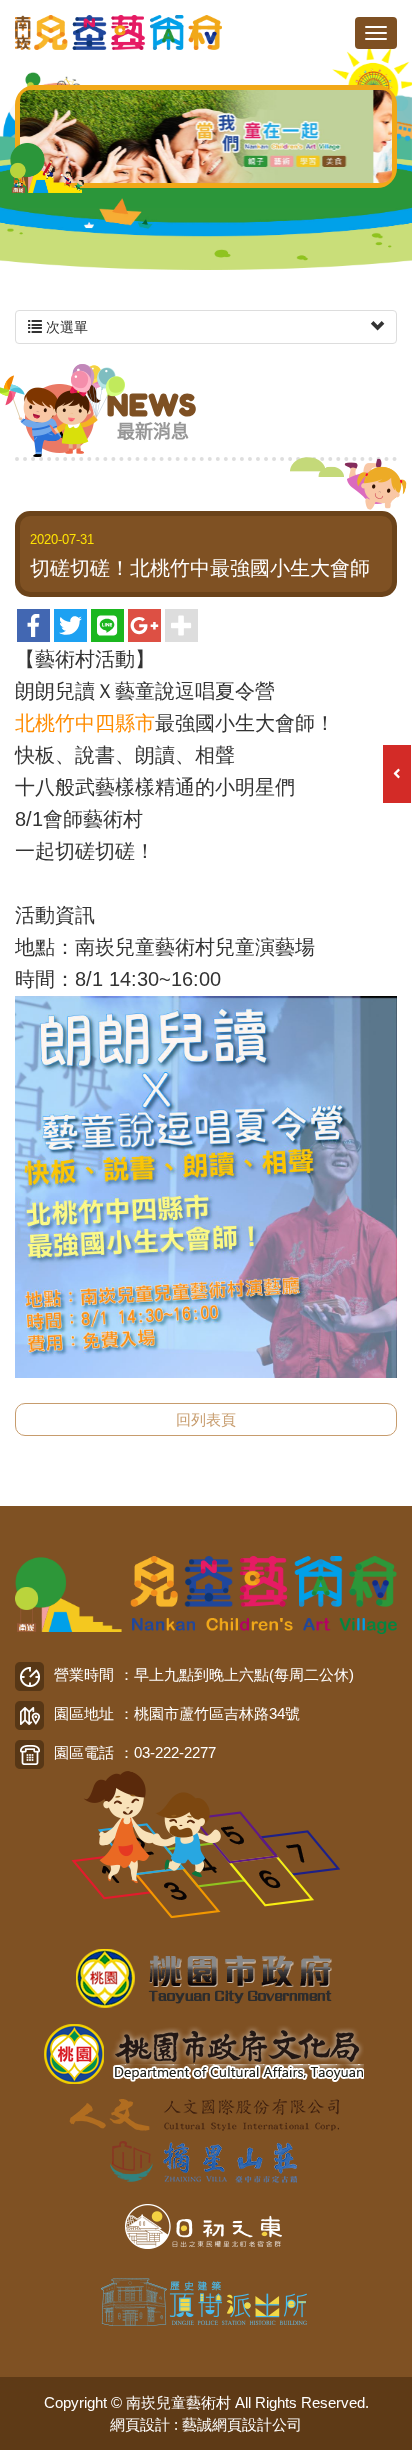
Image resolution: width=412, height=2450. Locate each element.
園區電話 (84, 1752)
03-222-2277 (175, 1752)
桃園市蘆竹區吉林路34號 (217, 1713)
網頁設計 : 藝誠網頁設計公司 (206, 2424)
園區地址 (84, 1713)
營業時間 (84, 1674)
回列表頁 (206, 1419)
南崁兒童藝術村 (120, 32)
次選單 (65, 327)
